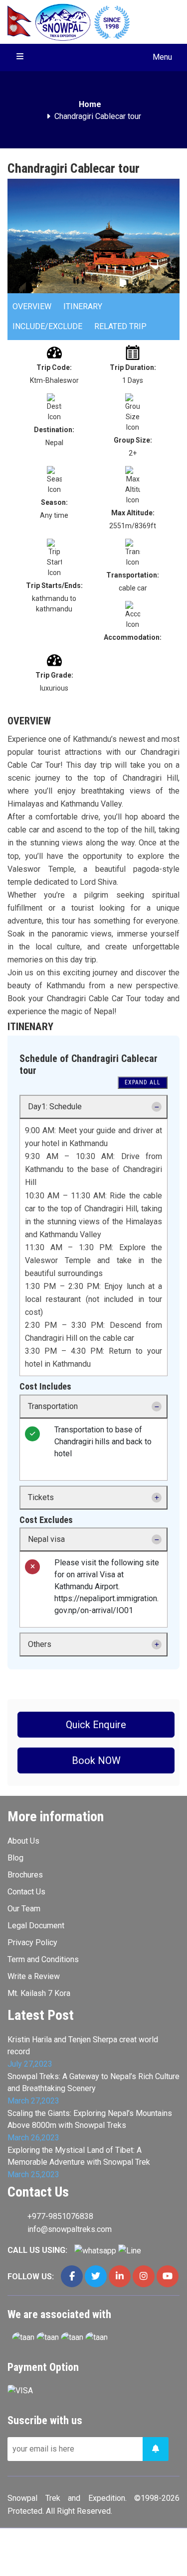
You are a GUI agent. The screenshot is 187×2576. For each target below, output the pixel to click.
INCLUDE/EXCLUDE (47, 326)
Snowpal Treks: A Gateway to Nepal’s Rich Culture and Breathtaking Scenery (93, 2082)
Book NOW (96, 1760)
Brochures (25, 1875)
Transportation (53, 1406)
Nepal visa (46, 1539)
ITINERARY (83, 306)
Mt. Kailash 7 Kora (39, 1993)
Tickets (41, 1497)
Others (40, 1644)
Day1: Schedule (55, 1107)
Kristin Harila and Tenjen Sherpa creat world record (83, 2046)
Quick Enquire (96, 1725)
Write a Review (34, 1976)
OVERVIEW (32, 306)
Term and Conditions (43, 1959)
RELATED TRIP (120, 326)
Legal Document (36, 1926)
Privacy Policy (32, 1942)
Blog (15, 1858)
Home (90, 104)
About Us (23, 1841)
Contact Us (26, 1892)
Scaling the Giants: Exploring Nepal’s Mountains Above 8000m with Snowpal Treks (90, 2119)
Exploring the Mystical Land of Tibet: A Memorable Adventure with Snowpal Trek (79, 2156)
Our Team (24, 1909)
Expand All (143, 1082)
